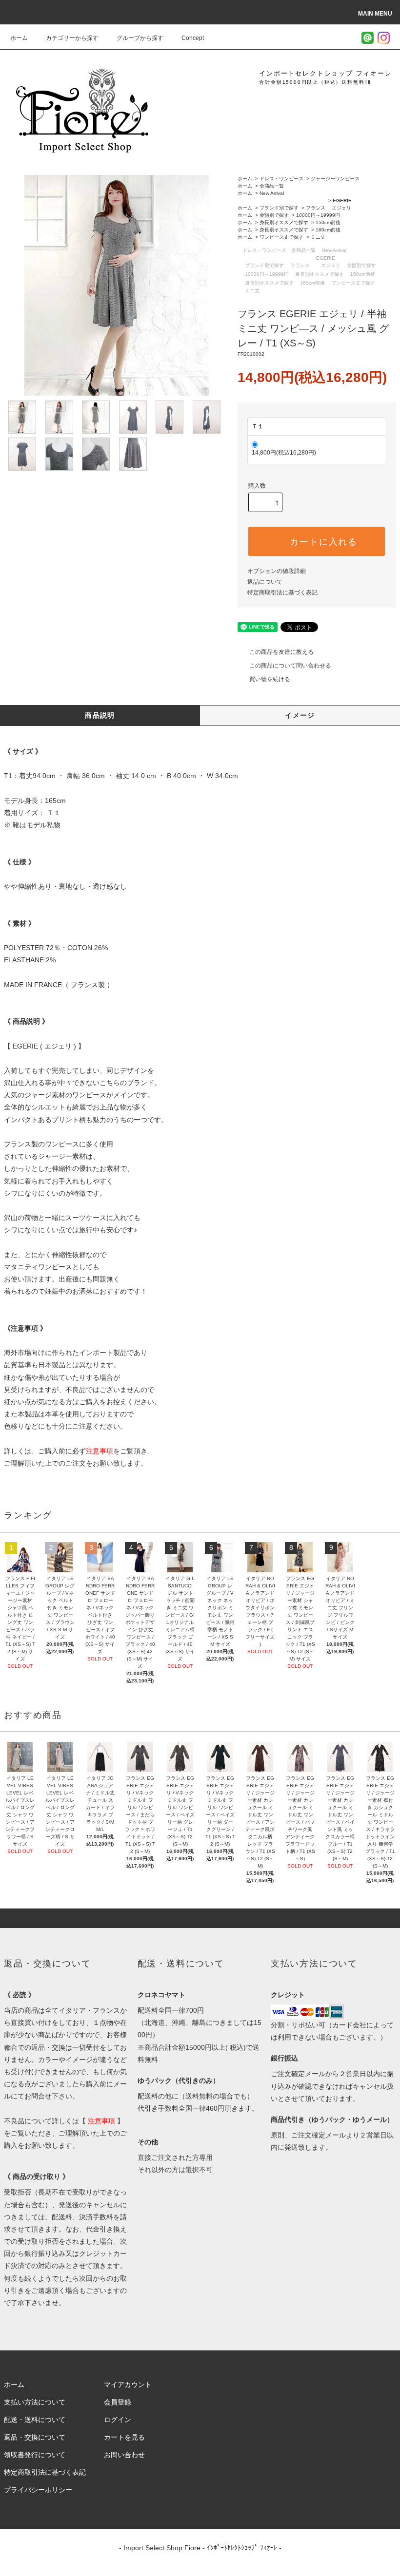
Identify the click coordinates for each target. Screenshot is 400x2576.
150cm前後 (328, 222)
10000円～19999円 (318, 215)
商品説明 (100, 715)
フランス (316, 208)
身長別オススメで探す (284, 222)
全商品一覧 (272, 186)
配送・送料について (35, 2420)
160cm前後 (328, 230)
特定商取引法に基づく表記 (282, 592)
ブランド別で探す (279, 208)
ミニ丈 (318, 237)
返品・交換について (35, 2437)
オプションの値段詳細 (277, 571)
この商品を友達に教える (281, 652)
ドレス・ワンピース (281, 179)
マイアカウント (128, 2385)
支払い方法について (35, 2402)
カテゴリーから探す (72, 38)
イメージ (300, 715)
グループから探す (140, 38)
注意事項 (100, 1451)
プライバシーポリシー (38, 2490)
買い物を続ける (270, 679)
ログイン (118, 2420)
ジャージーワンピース (335, 179)
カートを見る (124, 2437)
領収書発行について (35, 2455)
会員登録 (118, 2402)
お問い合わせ (124, 2455)
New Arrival (272, 193)
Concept (193, 38)
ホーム (19, 38)
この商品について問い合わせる (290, 666)
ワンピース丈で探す (281, 237)
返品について (265, 582)
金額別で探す (274, 215)
